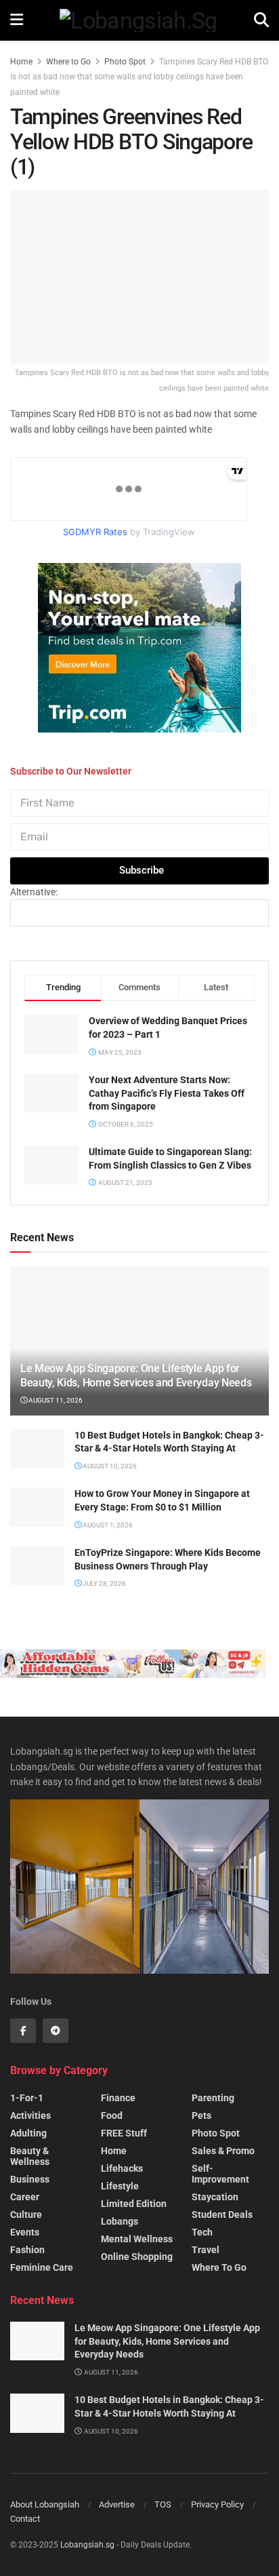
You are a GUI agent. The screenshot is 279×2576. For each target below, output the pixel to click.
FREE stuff (124, 2133)
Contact (25, 2519)
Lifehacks (122, 2168)
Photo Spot (125, 62)
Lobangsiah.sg (87, 2545)
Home (21, 62)
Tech (202, 2232)
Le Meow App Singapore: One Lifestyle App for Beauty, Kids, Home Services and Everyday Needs (136, 1375)
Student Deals (222, 2214)
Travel (206, 2250)
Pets (201, 2115)
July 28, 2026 (104, 1583)
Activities (30, 2115)
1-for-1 (27, 2098)
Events (25, 2232)
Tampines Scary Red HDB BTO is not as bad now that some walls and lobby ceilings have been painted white (139, 77)
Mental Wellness (137, 2239)
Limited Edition (134, 2204)
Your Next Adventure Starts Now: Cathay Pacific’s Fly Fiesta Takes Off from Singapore (167, 1093)
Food (112, 2115)
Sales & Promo (223, 2151)
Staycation (215, 2197)
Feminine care (42, 2267)
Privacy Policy (217, 2504)
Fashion (27, 2250)
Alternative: (34, 892)
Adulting (28, 2133)
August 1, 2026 (107, 1525)
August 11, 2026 (55, 1400)
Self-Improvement (220, 2174)
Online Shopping (137, 2257)
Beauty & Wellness (30, 2156)
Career (25, 2197)
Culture (26, 2214)
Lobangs (120, 2221)
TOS (163, 2504)
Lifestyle (120, 2186)
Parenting (213, 2098)
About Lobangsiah (45, 2504)
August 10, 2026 (109, 1466)
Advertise (117, 2504)
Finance (118, 2098)
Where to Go (68, 62)
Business (30, 2179)
